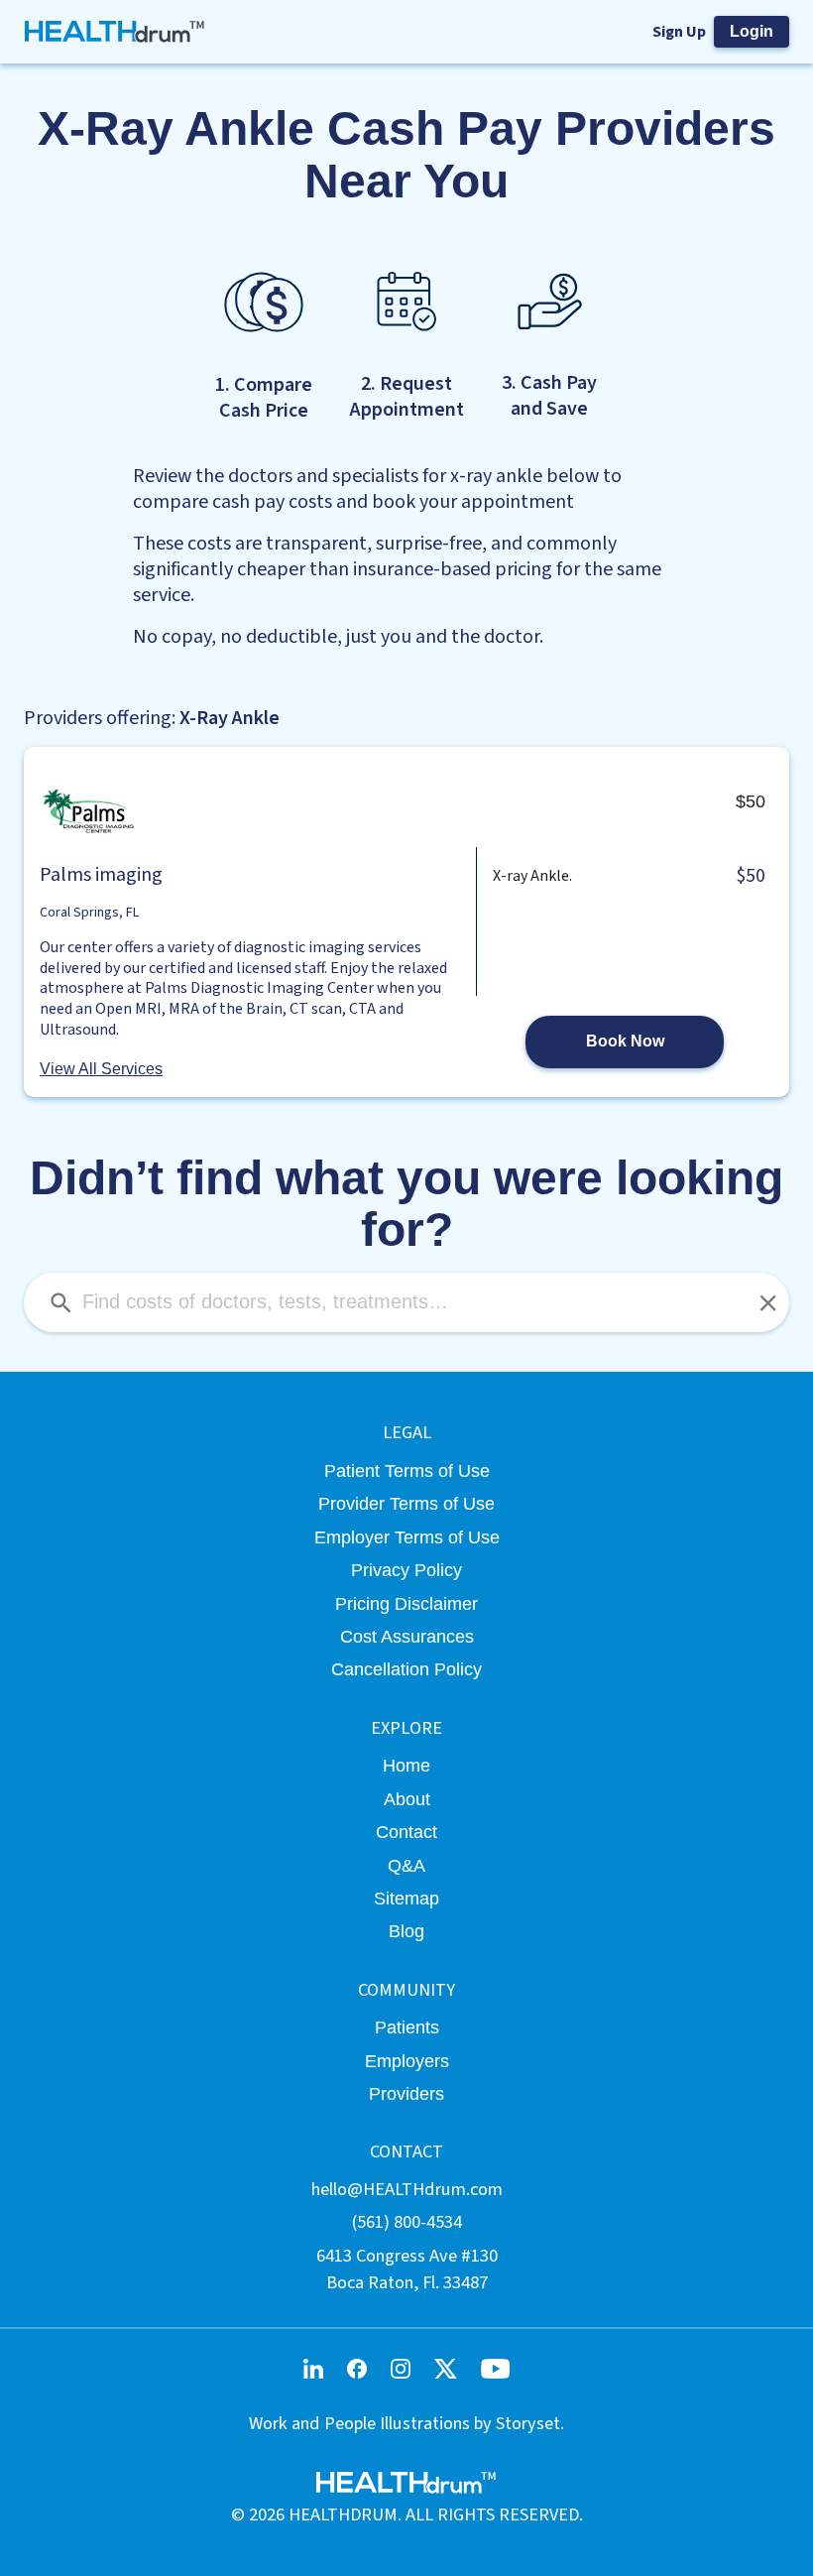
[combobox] (406, 1302)
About (407, 1799)
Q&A (406, 1865)
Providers (406, 2093)
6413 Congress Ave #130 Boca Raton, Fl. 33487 (407, 2269)
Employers (407, 2061)
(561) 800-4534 (407, 2222)
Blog (406, 1931)
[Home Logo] (116, 32)
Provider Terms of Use (406, 1503)
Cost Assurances (407, 1636)
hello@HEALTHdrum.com (407, 2189)
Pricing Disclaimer (406, 1603)
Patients (407, 2027)
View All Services (101, 1069)
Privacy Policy (406, 1570)
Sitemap (406, 1898)
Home (406, 1765)
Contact (406, 1832)
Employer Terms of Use (407, 1537)
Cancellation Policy (406, 1669)
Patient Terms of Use (407, 1471)
